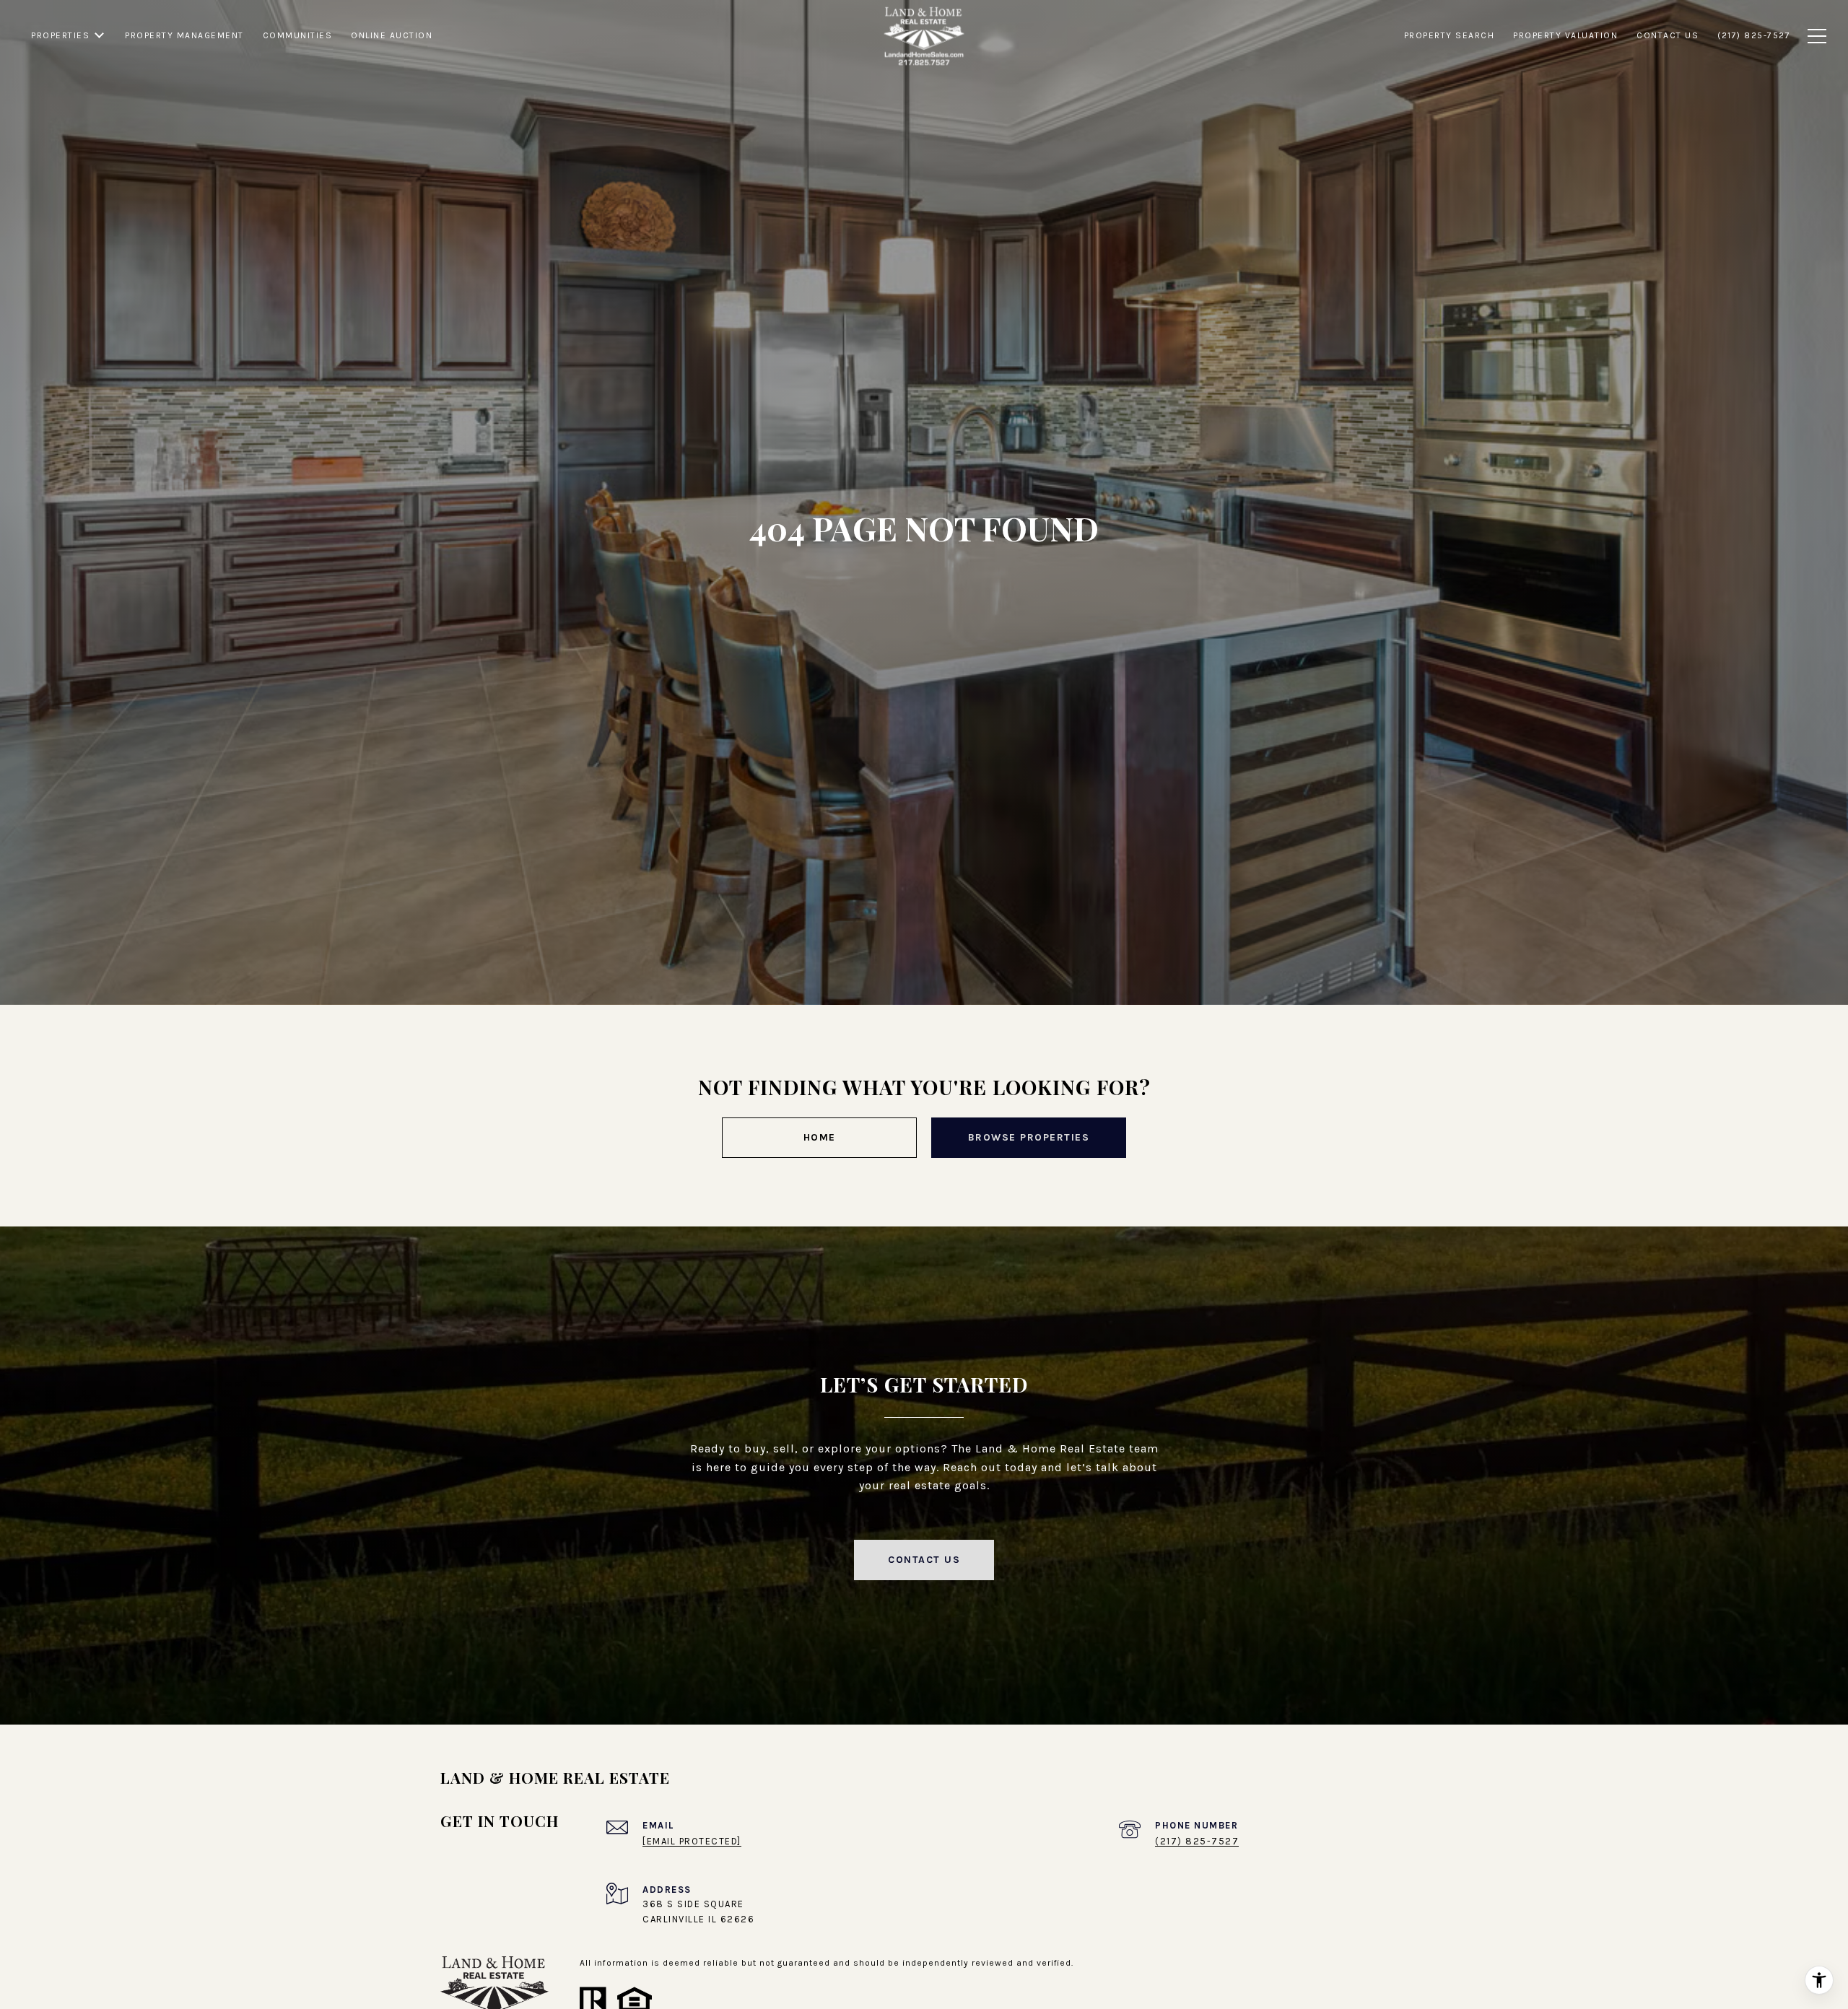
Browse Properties (1029, 1137)
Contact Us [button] (924, 1560)
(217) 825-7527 (1197, 1841)
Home (820, 1137)
